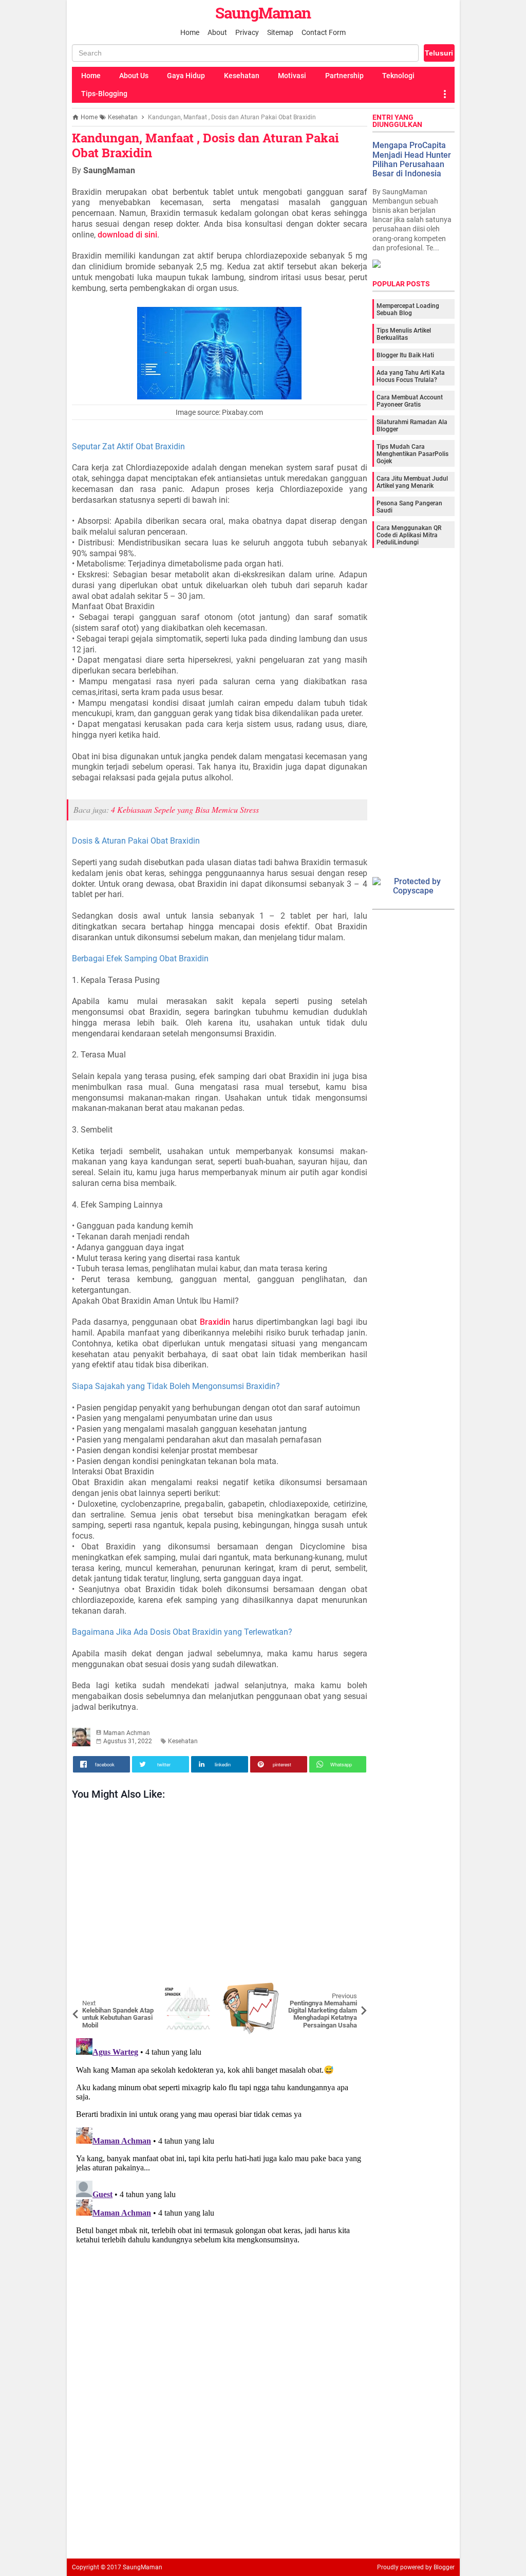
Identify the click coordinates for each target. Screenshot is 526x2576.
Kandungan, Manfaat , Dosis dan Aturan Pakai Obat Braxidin (205, 145)
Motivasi (292, 76)
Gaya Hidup (186, 76)
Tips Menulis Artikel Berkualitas (404, 334)
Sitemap (280, 32)
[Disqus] (220, 2163)
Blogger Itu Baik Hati (405, 355)
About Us (134, 76)
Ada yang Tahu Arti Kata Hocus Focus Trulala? (411, 376)
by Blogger (440, 2567)
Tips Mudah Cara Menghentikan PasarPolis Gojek (412, 454)
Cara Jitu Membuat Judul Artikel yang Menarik (412, 482)
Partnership (344, 76)
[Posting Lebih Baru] (87, 1990)
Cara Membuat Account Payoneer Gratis (410, 401)
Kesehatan (242, 76)
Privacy (247, 32)
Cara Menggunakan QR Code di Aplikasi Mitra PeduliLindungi (409, 535)
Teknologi (398, 76)
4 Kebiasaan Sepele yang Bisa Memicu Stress (185, 809)
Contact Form (324, 32)
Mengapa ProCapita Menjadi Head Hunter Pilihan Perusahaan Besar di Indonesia (412, 159)
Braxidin (215, 1322)
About (217, 32)
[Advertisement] (220, 1894)
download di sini (127, 235)
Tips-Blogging (104, 94)
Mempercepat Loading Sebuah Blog (408, 309)
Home (190, 32)
